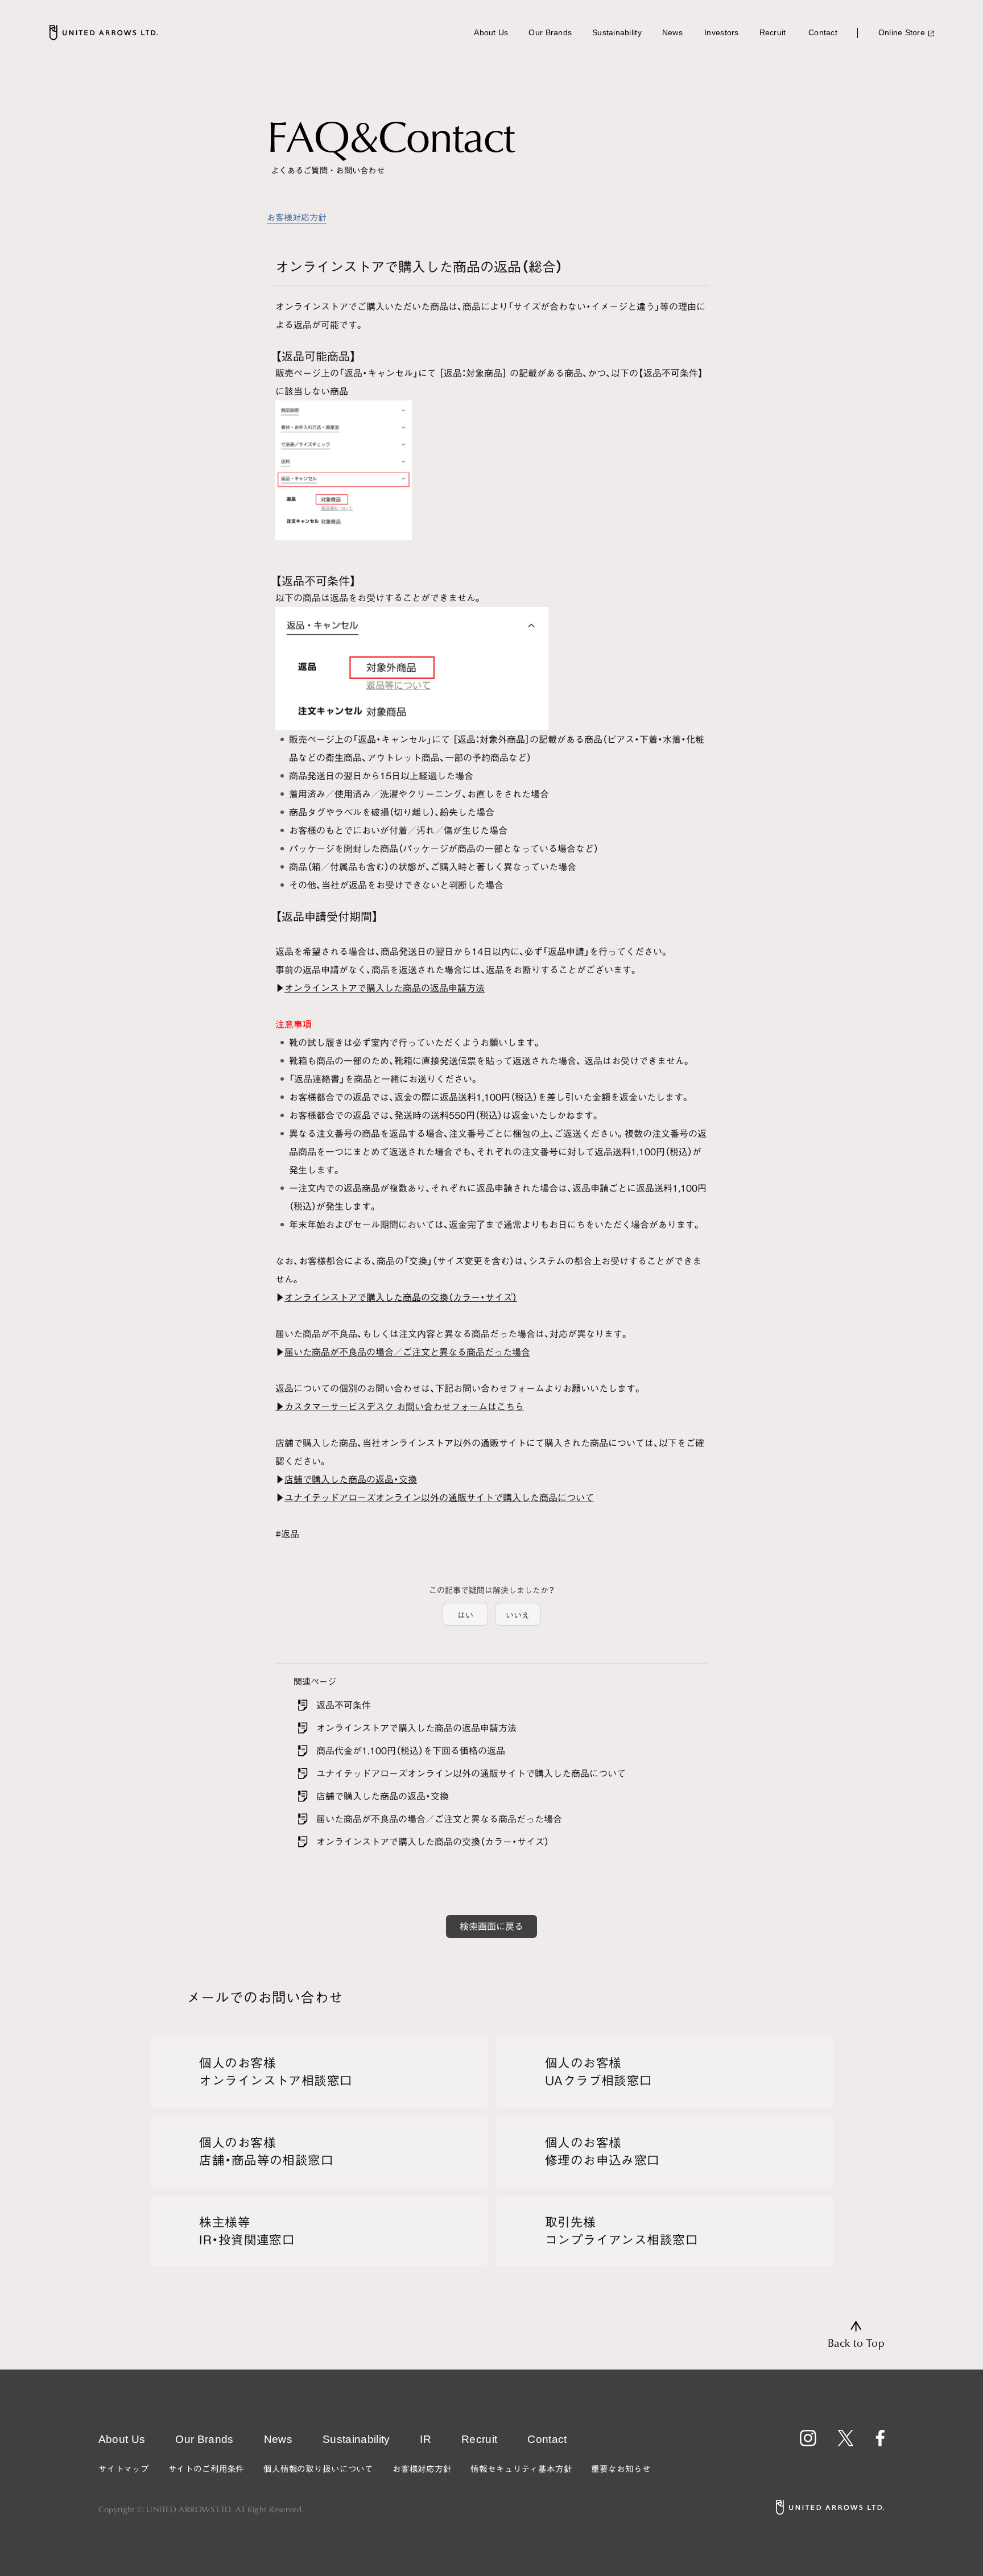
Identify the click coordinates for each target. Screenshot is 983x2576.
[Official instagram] (808, 2438)
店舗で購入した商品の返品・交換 (351, 1479)
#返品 (287, 1534)
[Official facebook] (880, 2438)
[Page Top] (856, 2335)
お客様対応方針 (297, 218)
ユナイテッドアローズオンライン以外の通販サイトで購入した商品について (439, 1498)
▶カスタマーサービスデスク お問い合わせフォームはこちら (400, 1407)
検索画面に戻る (491, 1926)
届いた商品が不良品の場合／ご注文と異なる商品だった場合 (407, 1352)
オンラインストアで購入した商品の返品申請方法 (385, 988)
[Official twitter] (846, 2438)
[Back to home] (830, 2507)
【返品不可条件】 (671, 373)
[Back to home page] (104, 32)
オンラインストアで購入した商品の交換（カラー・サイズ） (401, 1297)
